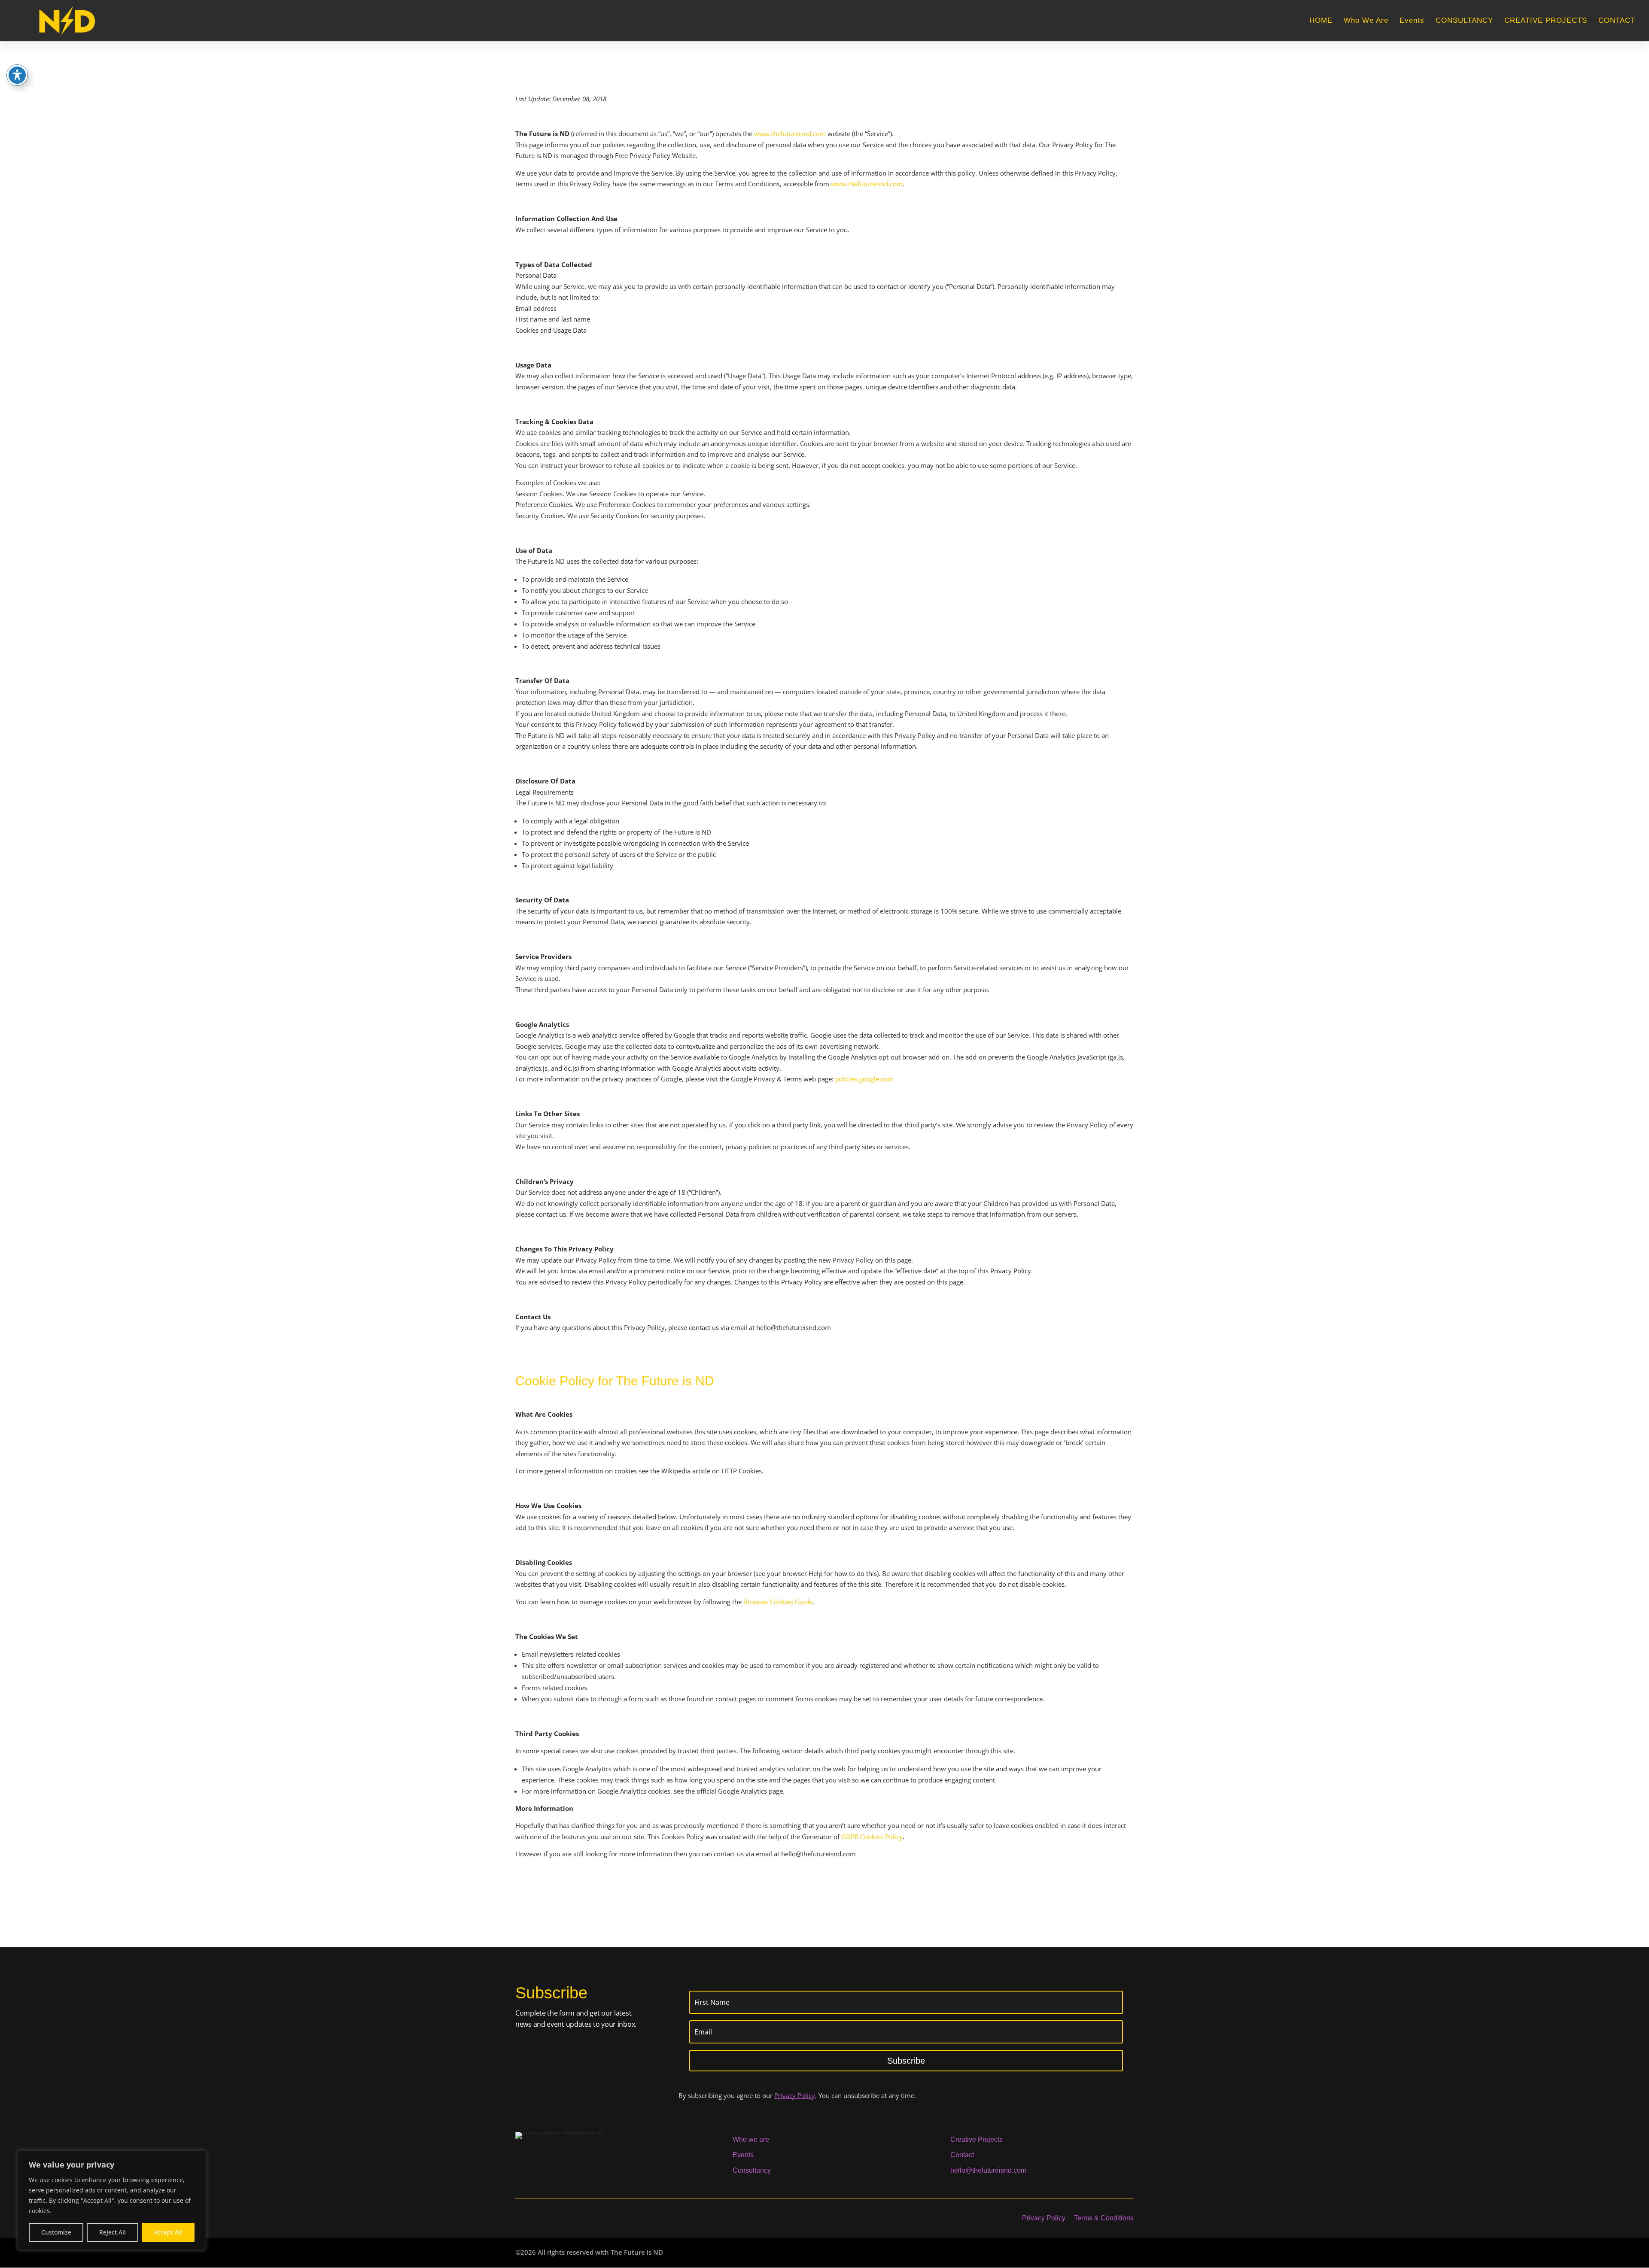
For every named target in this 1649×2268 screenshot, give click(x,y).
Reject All (113, 2232)
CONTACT (1617, 21)
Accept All (168, 2232)
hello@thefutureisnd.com (988, 2170)
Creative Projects (977, 2139)
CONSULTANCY (1464, 21)
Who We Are (1366, 21)
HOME (1321, 21)
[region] (112, 2201)
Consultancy (752, 2170)
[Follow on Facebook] (518, 2218)
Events (1412, 21)
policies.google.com (864, 1079)
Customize (56, 2232)
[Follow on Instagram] (575, 2218)
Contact (962, 2155)
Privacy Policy (795, 2095)
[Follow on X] (537, 2218)
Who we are (751, 2139)
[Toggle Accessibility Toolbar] (17, 75)
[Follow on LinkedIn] (556, 2218)
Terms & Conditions (1104, 2218)
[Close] (197, 2158)
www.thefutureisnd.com (790, 134)
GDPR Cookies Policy (872, 1837)
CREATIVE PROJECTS (1546, 21)
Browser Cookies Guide (778, 1602)
